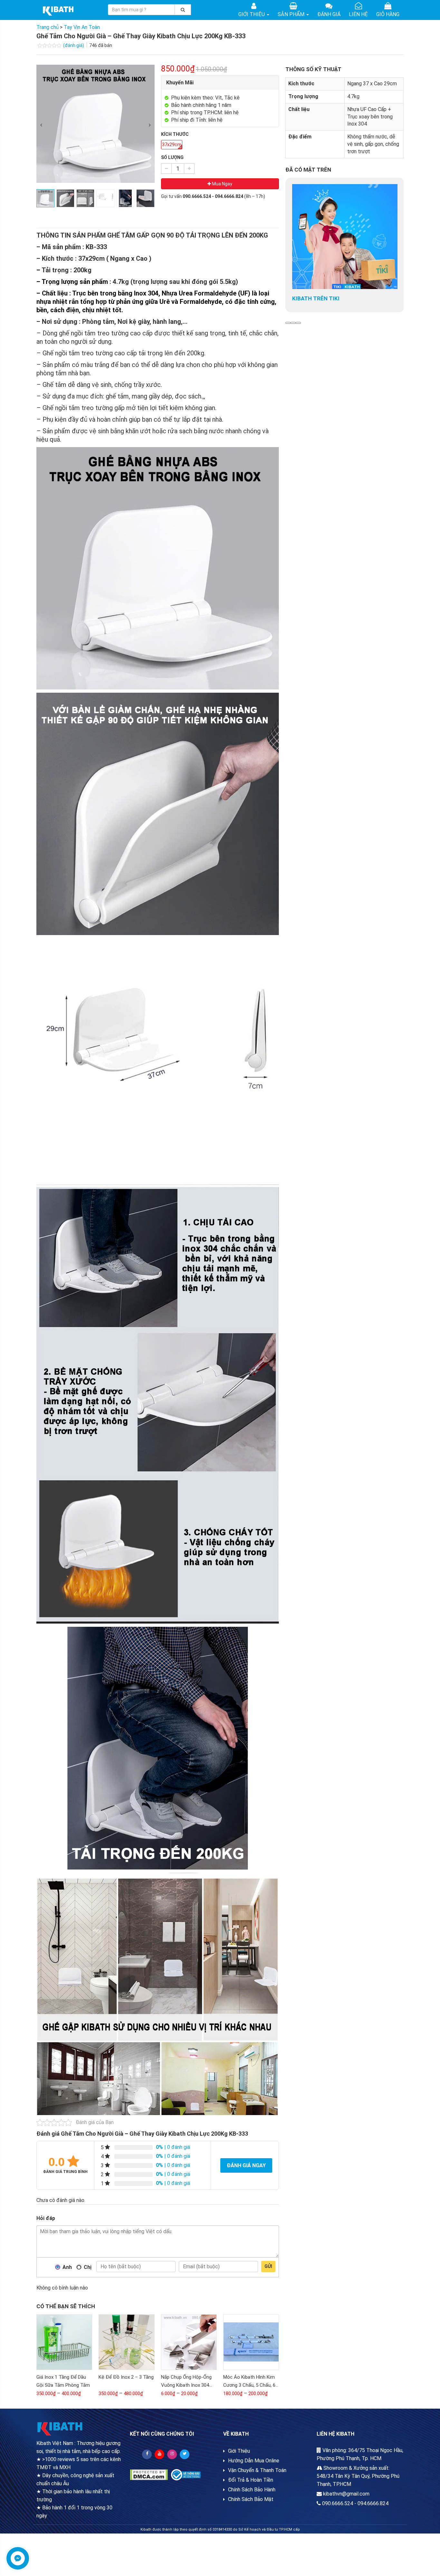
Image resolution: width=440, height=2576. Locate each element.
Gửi (268, 2266)
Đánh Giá (329, 14)
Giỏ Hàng (388, 14)
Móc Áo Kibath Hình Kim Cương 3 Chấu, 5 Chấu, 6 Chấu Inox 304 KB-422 (249, 2385)
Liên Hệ (358, 14)
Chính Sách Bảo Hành (252, 2490)
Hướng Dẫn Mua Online (254, 2461)
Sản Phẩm (292, 14)
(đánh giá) (74, 45)
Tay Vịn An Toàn (82, 27)
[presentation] (41, 125)
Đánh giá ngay (246, 2165)
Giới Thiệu (252, 14)
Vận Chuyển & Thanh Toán (257, 2470)
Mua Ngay (222, 184)
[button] (288, 323)
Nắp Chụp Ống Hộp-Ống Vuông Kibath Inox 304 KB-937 (186, 2385)
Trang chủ (48, 27)
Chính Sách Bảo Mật (251, 2499)
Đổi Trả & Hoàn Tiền (251, 2480)
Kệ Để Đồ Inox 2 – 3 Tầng (126, 2377)
